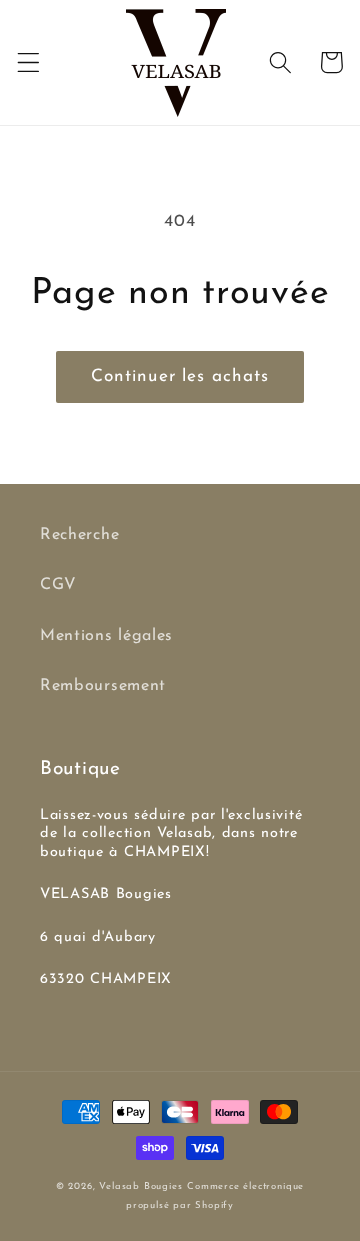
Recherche (79, 535)
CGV (58, 585)
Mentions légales (106, 636)
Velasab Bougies (140, 1186)
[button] (28, 62)
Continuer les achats (180, 376)
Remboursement (103, 686)
